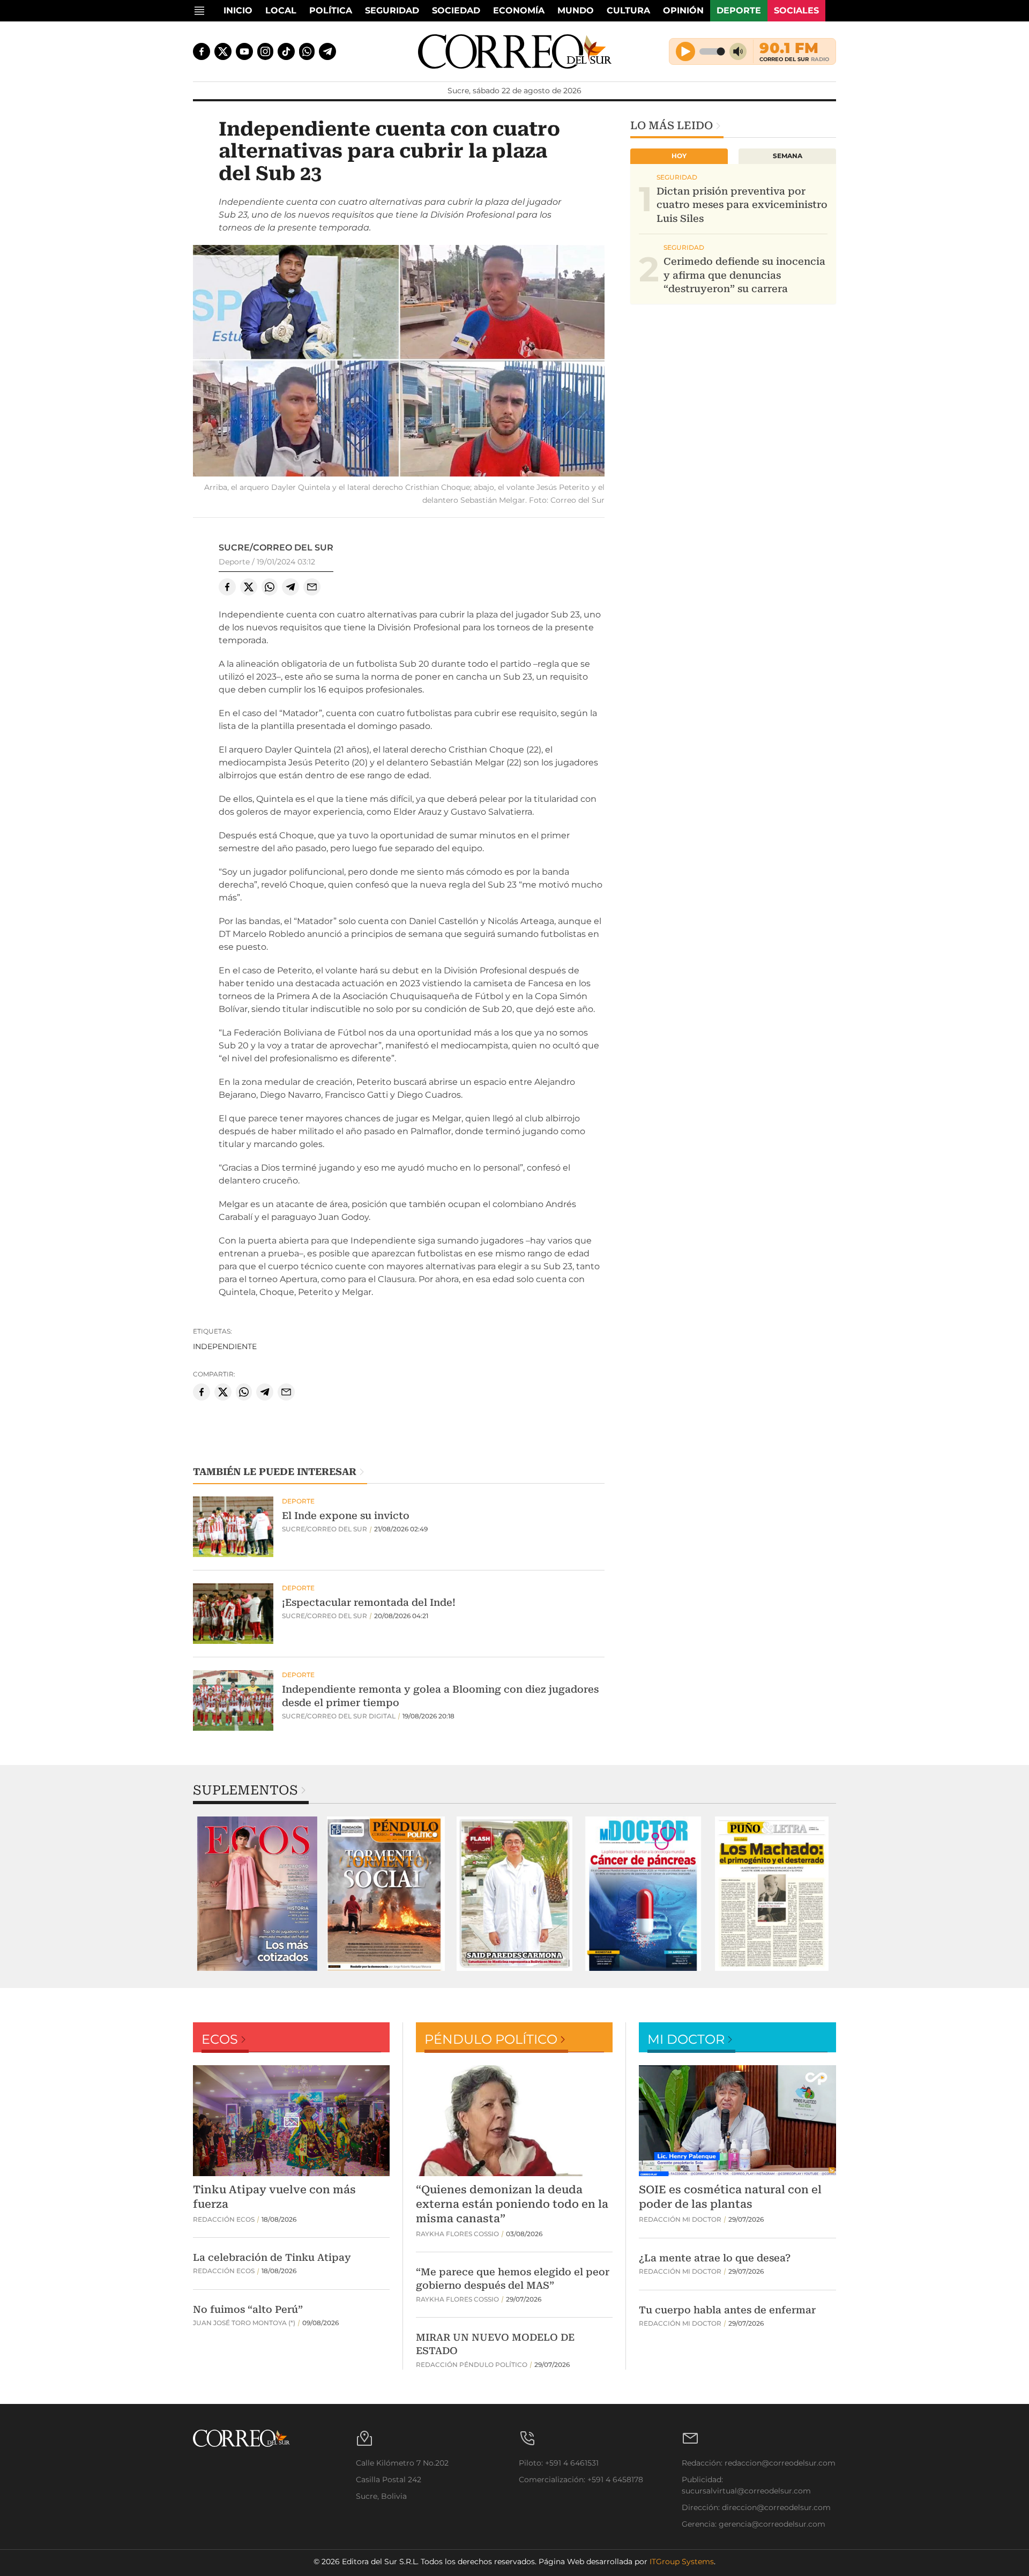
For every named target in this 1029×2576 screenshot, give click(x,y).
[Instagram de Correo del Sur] (265, 51)
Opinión (683, 10)
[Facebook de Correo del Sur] (202, 51)
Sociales (796, 10)
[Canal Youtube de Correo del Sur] (244, 51)
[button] (399, 362)
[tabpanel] (257, 1894)
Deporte (739, 10)
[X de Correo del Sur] (223, 51)
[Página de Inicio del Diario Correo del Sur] (515, 51)
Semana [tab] (788, 156)
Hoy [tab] (679, 156)
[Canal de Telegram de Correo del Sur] (327, 51)
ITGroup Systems (682, 2562)
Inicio (238, 10)
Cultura (628, 10)
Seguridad (392, 10)
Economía (519, 10)
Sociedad (456, 10)
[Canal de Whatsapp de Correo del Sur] (307, 51)
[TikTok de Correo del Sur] (286, 51)
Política (331, 10)
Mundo (576, 10)
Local (281, 10)
